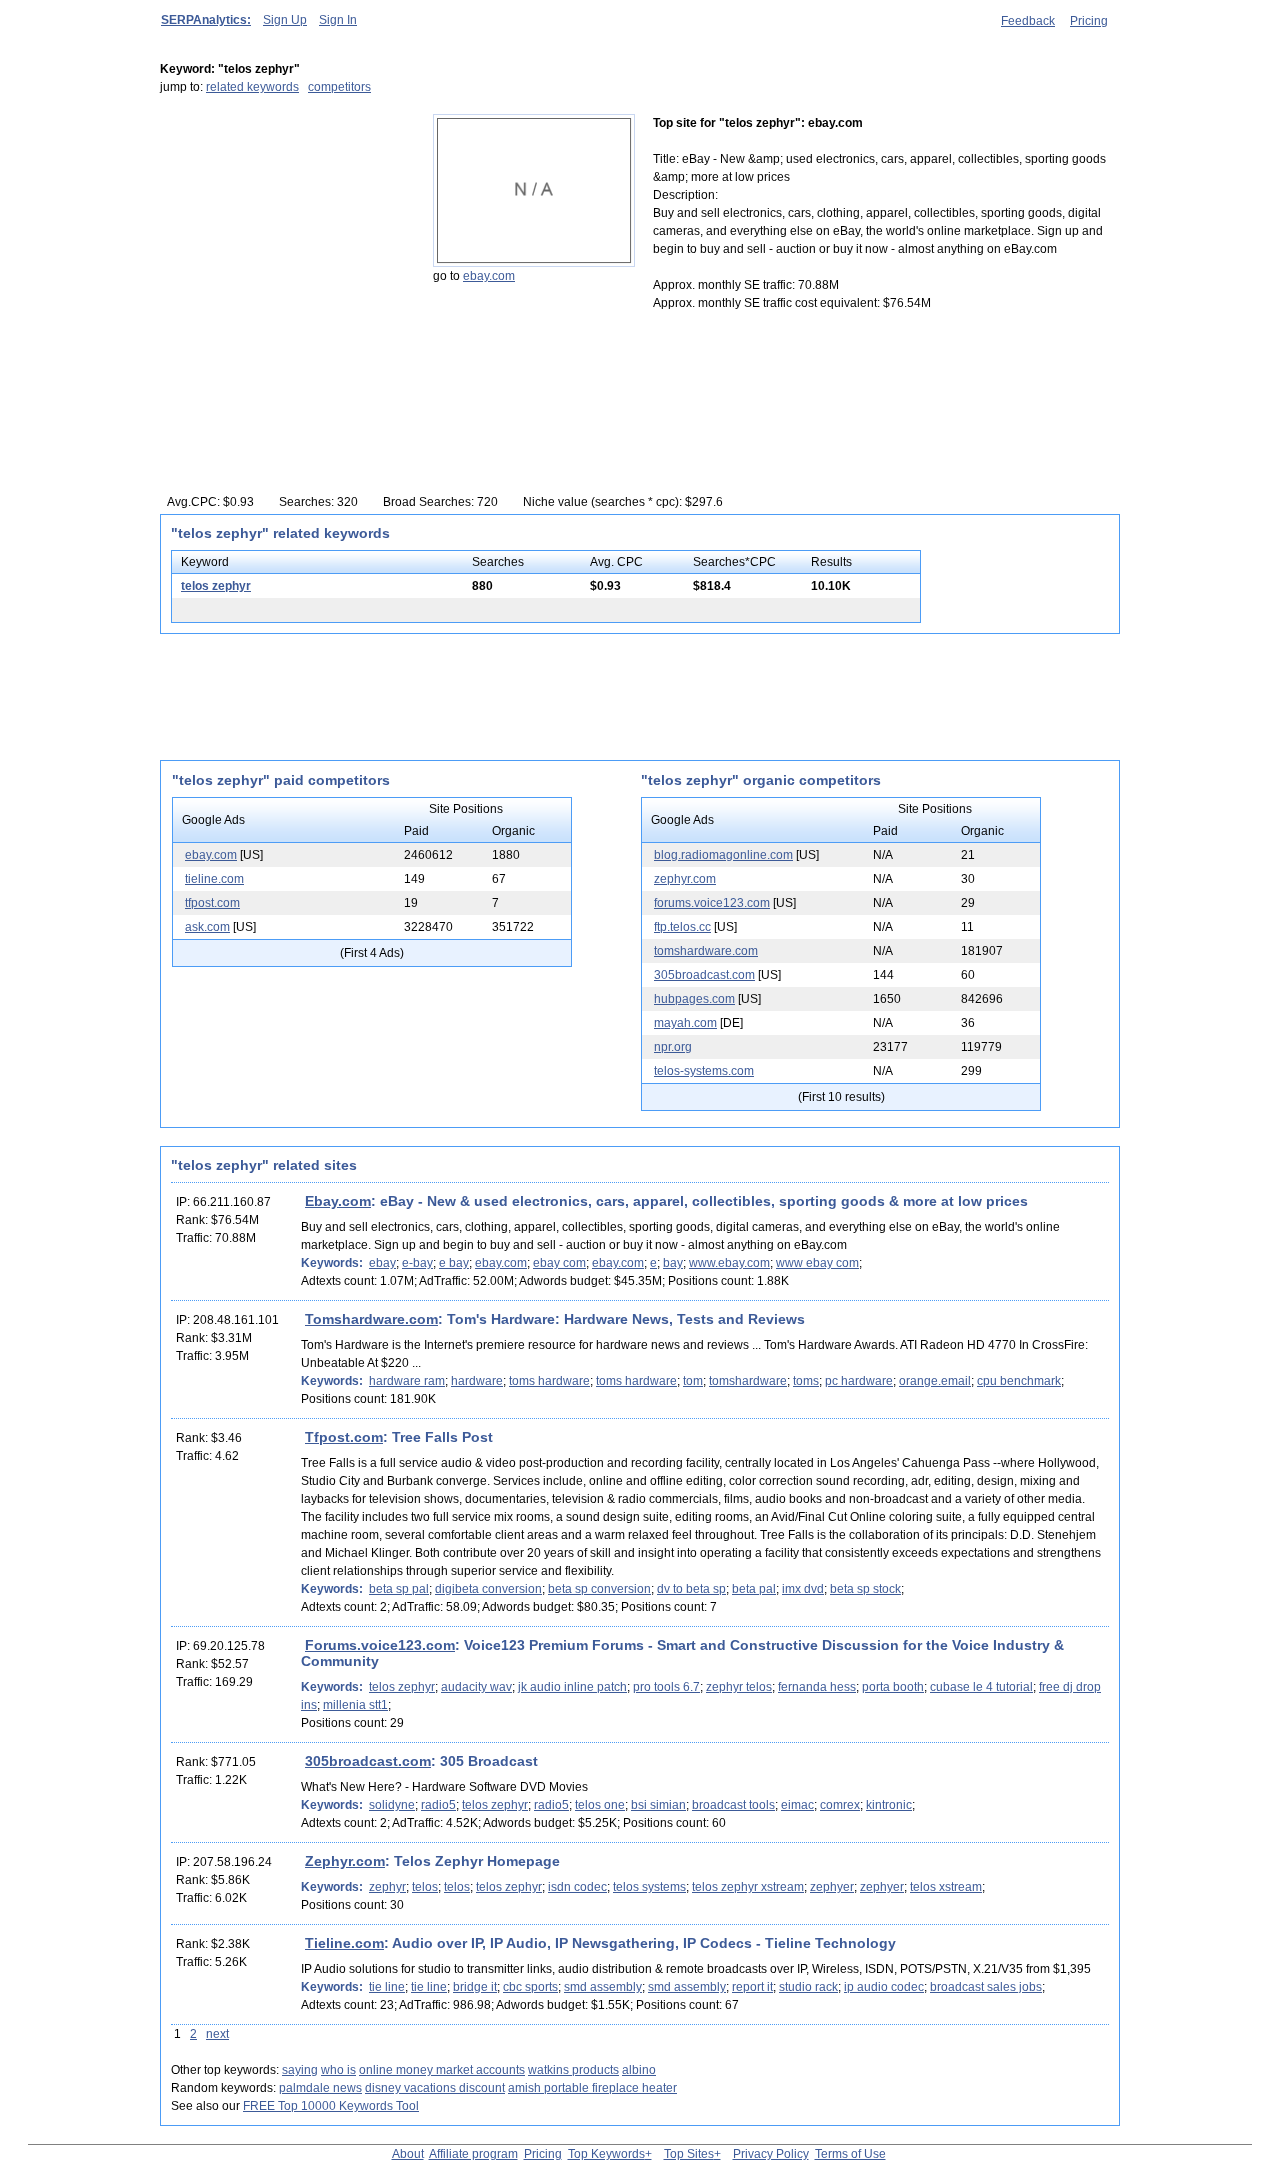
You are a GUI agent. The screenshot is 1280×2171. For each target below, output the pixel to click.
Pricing (1089, 21)
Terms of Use (850, 2154)
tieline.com (214, 879)
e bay (454, 1263)
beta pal (754, 1589)
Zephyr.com (345, 1861)
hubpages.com (694, 999)
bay (673, 1263)
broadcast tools (733, 1805)
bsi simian (658, 1805)
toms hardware (549, 1381)
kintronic (889, 1805)
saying (300, 2070)
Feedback (1028, 21)
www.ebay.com (729, 1263)
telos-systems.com (704, 1071)
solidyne (392, 1805)
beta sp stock (865, 1589)
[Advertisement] (285, 239)
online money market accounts (442, 2070)
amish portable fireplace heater (592, 2088)
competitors (339, 87)
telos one (600, 1805)
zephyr (387, 1887)
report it (752, 1987)
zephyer (832, 1887)
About (408, 2154)
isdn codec (577, 1887)
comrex (840, 1805)
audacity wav (476, 1687)
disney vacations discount (435, 2088)
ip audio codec (884, 1987)
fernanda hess (817, 1687)
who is (338, 2070)
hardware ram (407, 1381)
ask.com (207, 927)
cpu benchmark (1019, 1381)
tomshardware (748, 1381)
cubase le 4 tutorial (981, 1687)
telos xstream (946, 1887)
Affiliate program (473, 2154)
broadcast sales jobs (986, 1987)
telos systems (649, 1887)
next (217, 2034)
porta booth (893, 1687)
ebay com (559, 1263)
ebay (382, 1263)
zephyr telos (739, 1687)
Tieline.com (344, 1943)
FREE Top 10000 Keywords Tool (331, 2106)
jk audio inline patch (572, 1687)
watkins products (573, 2070)
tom (693, 1381)
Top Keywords (606, 2154)
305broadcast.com (704, 975)
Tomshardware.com (371, 1319)
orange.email (935, 1381)
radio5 (438, 1805)
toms (806, 1381)
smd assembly (603, 1987)
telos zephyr (216, 586)
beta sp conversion (599, 1589)
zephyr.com (685, 879)
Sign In (338, 20)
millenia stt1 (355, 1705)
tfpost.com (212, 903)
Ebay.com (338, 1201)
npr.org (673, 1047)
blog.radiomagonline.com (723, 855)
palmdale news (320, 2088)
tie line (387, 1987)
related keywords (252, 87)
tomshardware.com (706, 951)
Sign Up (285, 20)
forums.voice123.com (712, 903)
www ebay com (817, 1263)
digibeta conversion (488, 1589)
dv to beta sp (691, 1589)
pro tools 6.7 (666, 1687)
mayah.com (685, 1023)
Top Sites (689, 2154)
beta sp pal (399, 1589)
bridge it (475, 1987)
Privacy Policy (771, 2154)
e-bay (417, 1263)
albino (639, 2070)
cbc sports (530, 1987)
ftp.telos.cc (682, 927)
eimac (797, 1805)
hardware (477, 1381)
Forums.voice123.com (380, 1645)
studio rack (808, 1987)
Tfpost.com (344, 1437)
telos (425, 1887)
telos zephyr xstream (748, 1887)
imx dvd (803, 1589)
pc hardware (859, 1381)
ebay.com (489, 276)
